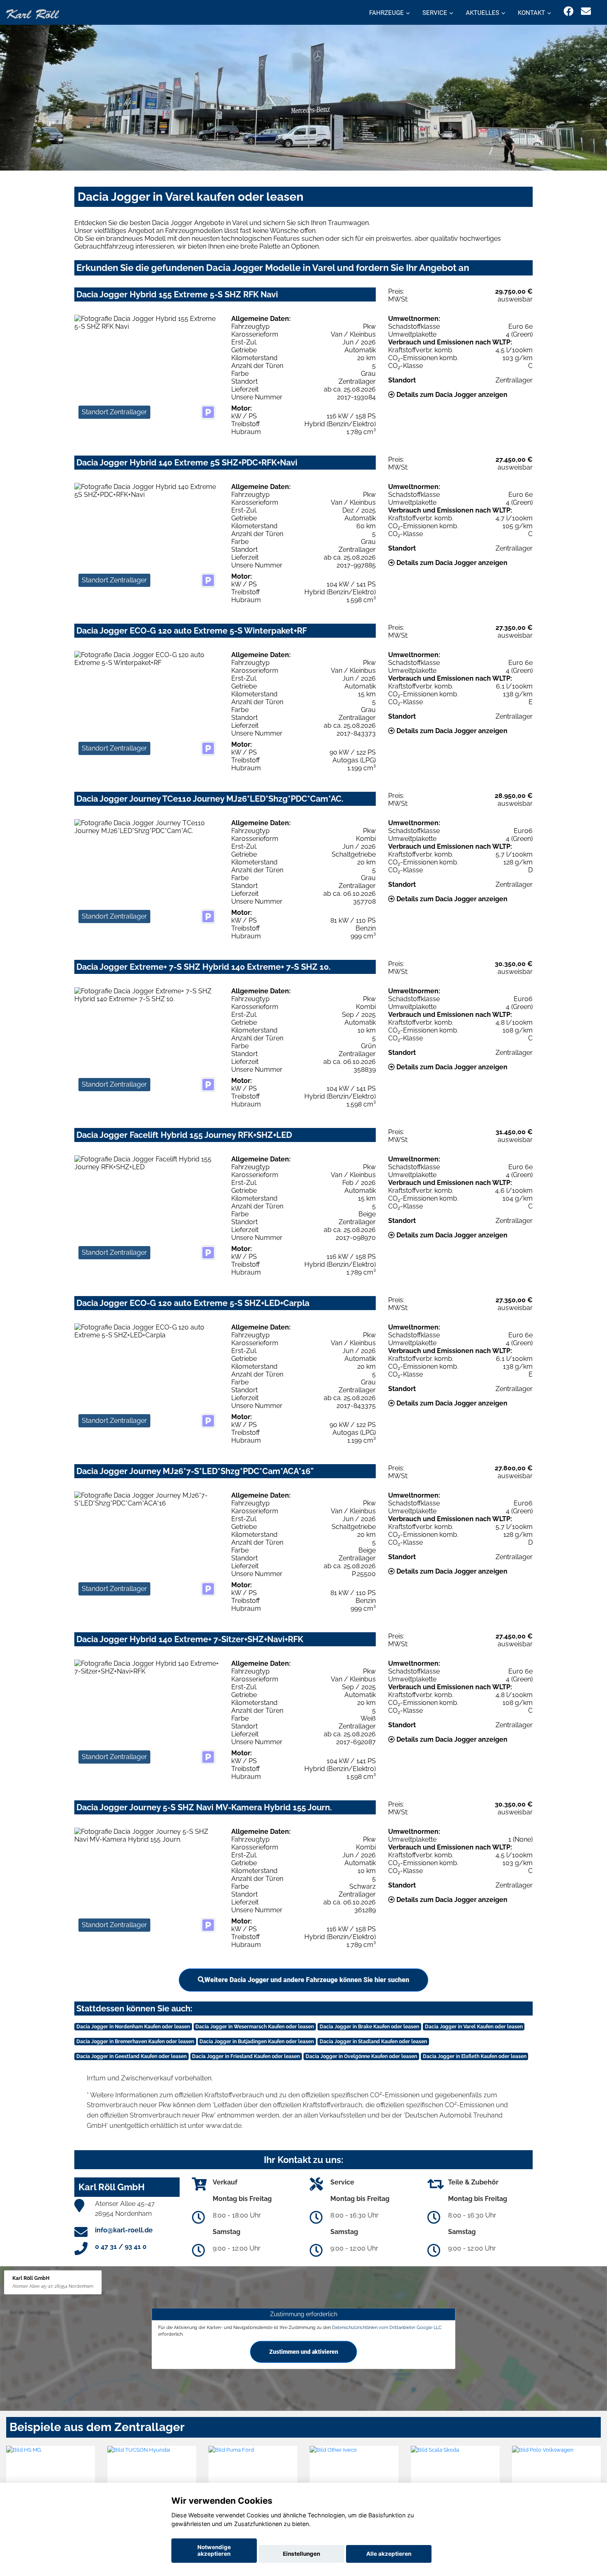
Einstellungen (301, 2554)
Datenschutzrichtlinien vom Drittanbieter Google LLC (387, 2327)
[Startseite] (33, 13)
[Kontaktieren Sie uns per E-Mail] (586, 11)
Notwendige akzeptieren (214, 2550)
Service (435, 13)
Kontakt (531, 13)
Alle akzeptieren (389, 2554)
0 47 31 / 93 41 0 (121, 2247)
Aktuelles (483, 13)
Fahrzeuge (386, 13)
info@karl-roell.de (124, 2230)
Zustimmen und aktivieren (304, 2351)
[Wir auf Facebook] (569, 11)
